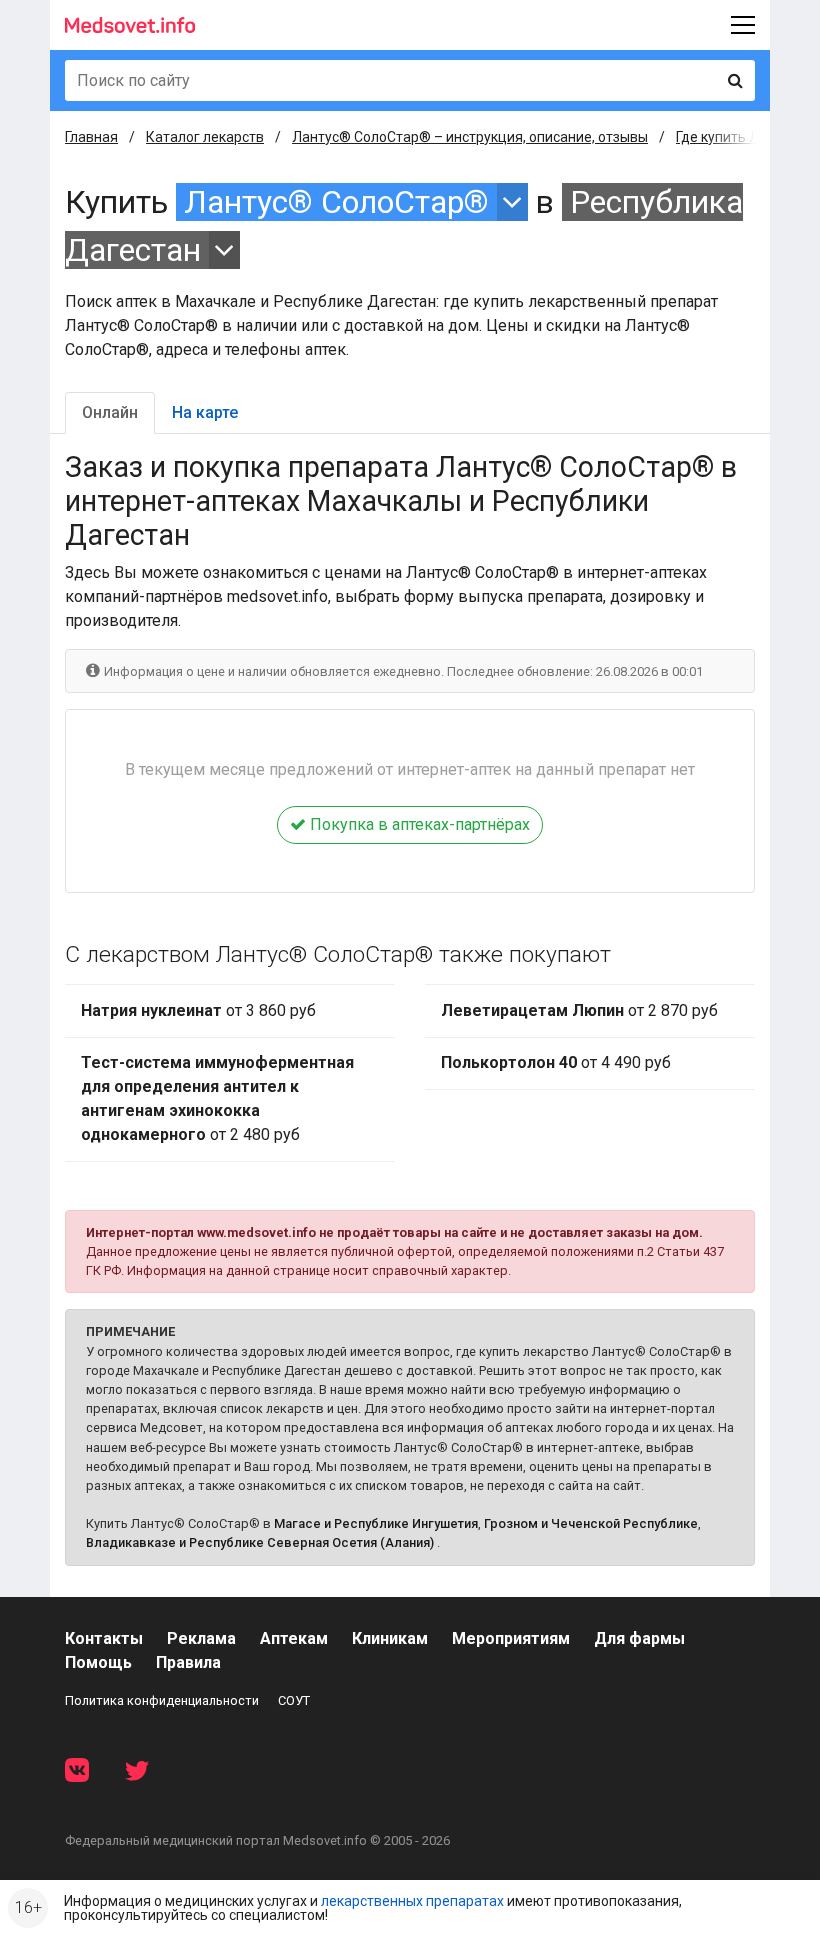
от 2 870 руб (579, 1010)
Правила (188, 1662)
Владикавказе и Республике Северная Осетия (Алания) (260, 1542)
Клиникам (390, 1638)
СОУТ (294, 1700)
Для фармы (639, 1638)
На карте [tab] (205, 412)
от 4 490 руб (556, 1062)
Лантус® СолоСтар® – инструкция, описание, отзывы (470, 137)
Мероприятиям (511, 1638)
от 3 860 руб (198, 1010)
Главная (91, 137)
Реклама (201, 1638)
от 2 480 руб (217, 1098)
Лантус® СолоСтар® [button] (336, 202)
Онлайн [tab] (110, 412)
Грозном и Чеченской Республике (591, 1523)
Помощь (98, 1662)
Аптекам (294, 1638)
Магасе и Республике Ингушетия (376, 1523)
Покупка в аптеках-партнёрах (418, 824)
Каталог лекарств (205, 137)
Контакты (104, 1638)
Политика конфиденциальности (162, 1700)
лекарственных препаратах (412, 1901)
